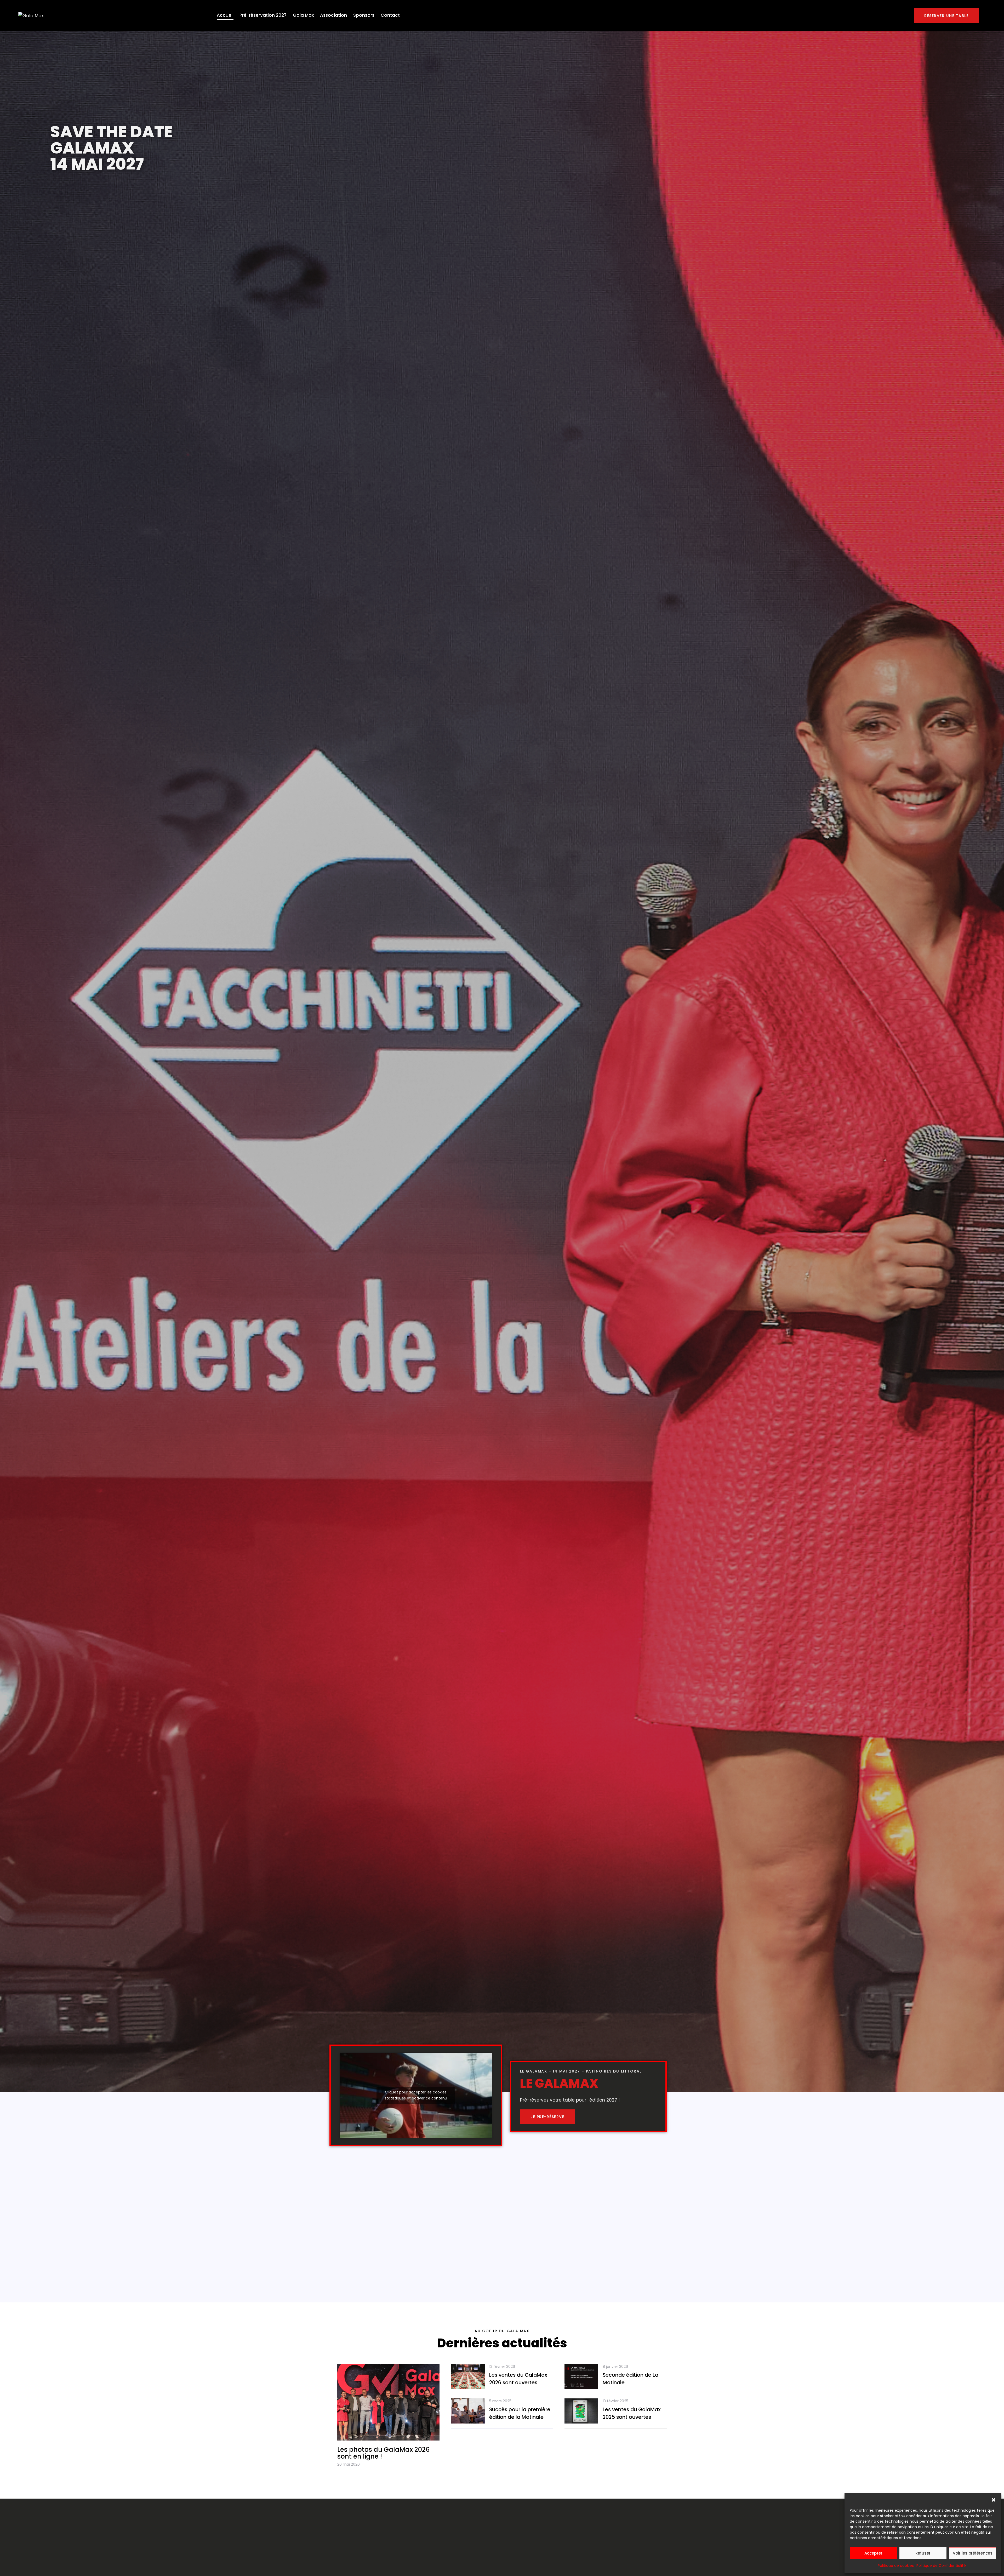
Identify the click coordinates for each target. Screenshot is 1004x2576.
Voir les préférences (973, 2553)
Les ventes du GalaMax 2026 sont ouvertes (518, 2379)
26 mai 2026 (349, 2464)
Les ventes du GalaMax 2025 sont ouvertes (632, 2413)
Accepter (873, 2553)
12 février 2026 (502, 2366)
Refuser (923, 2553)
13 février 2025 (615, 2401)
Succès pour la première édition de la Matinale (520, 2413)
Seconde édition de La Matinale (631, 2379)
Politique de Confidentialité (941, 2566)
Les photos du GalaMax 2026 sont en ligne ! (383, 2453)
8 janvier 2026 (615, 2366)
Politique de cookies (896, 2566)
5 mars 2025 (500, 2401)
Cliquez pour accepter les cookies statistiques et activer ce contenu (416, 2095)
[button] (994, 2500)
